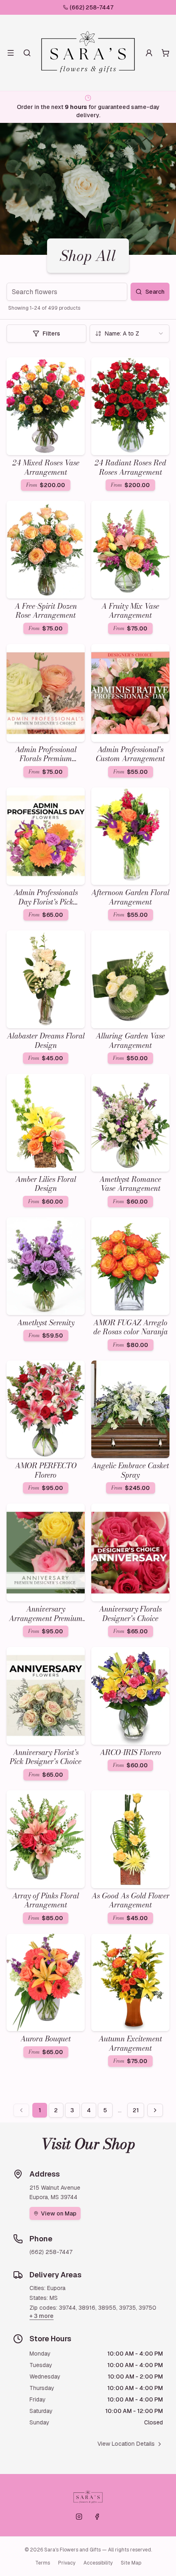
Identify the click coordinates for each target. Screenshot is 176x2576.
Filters (51, 333)
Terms (43, 2563)
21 (136, 2110)
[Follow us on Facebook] (97, 2517)
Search (155, 292)
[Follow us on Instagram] (79, 2517)
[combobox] (130, 333)
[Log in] (149, 53)
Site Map (131, 2563)
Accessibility (98, 2563)
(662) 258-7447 (91, 7)
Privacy (67, 2563)
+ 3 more (42, 2316)
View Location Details (126, 2444)
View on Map (59, 2213)
